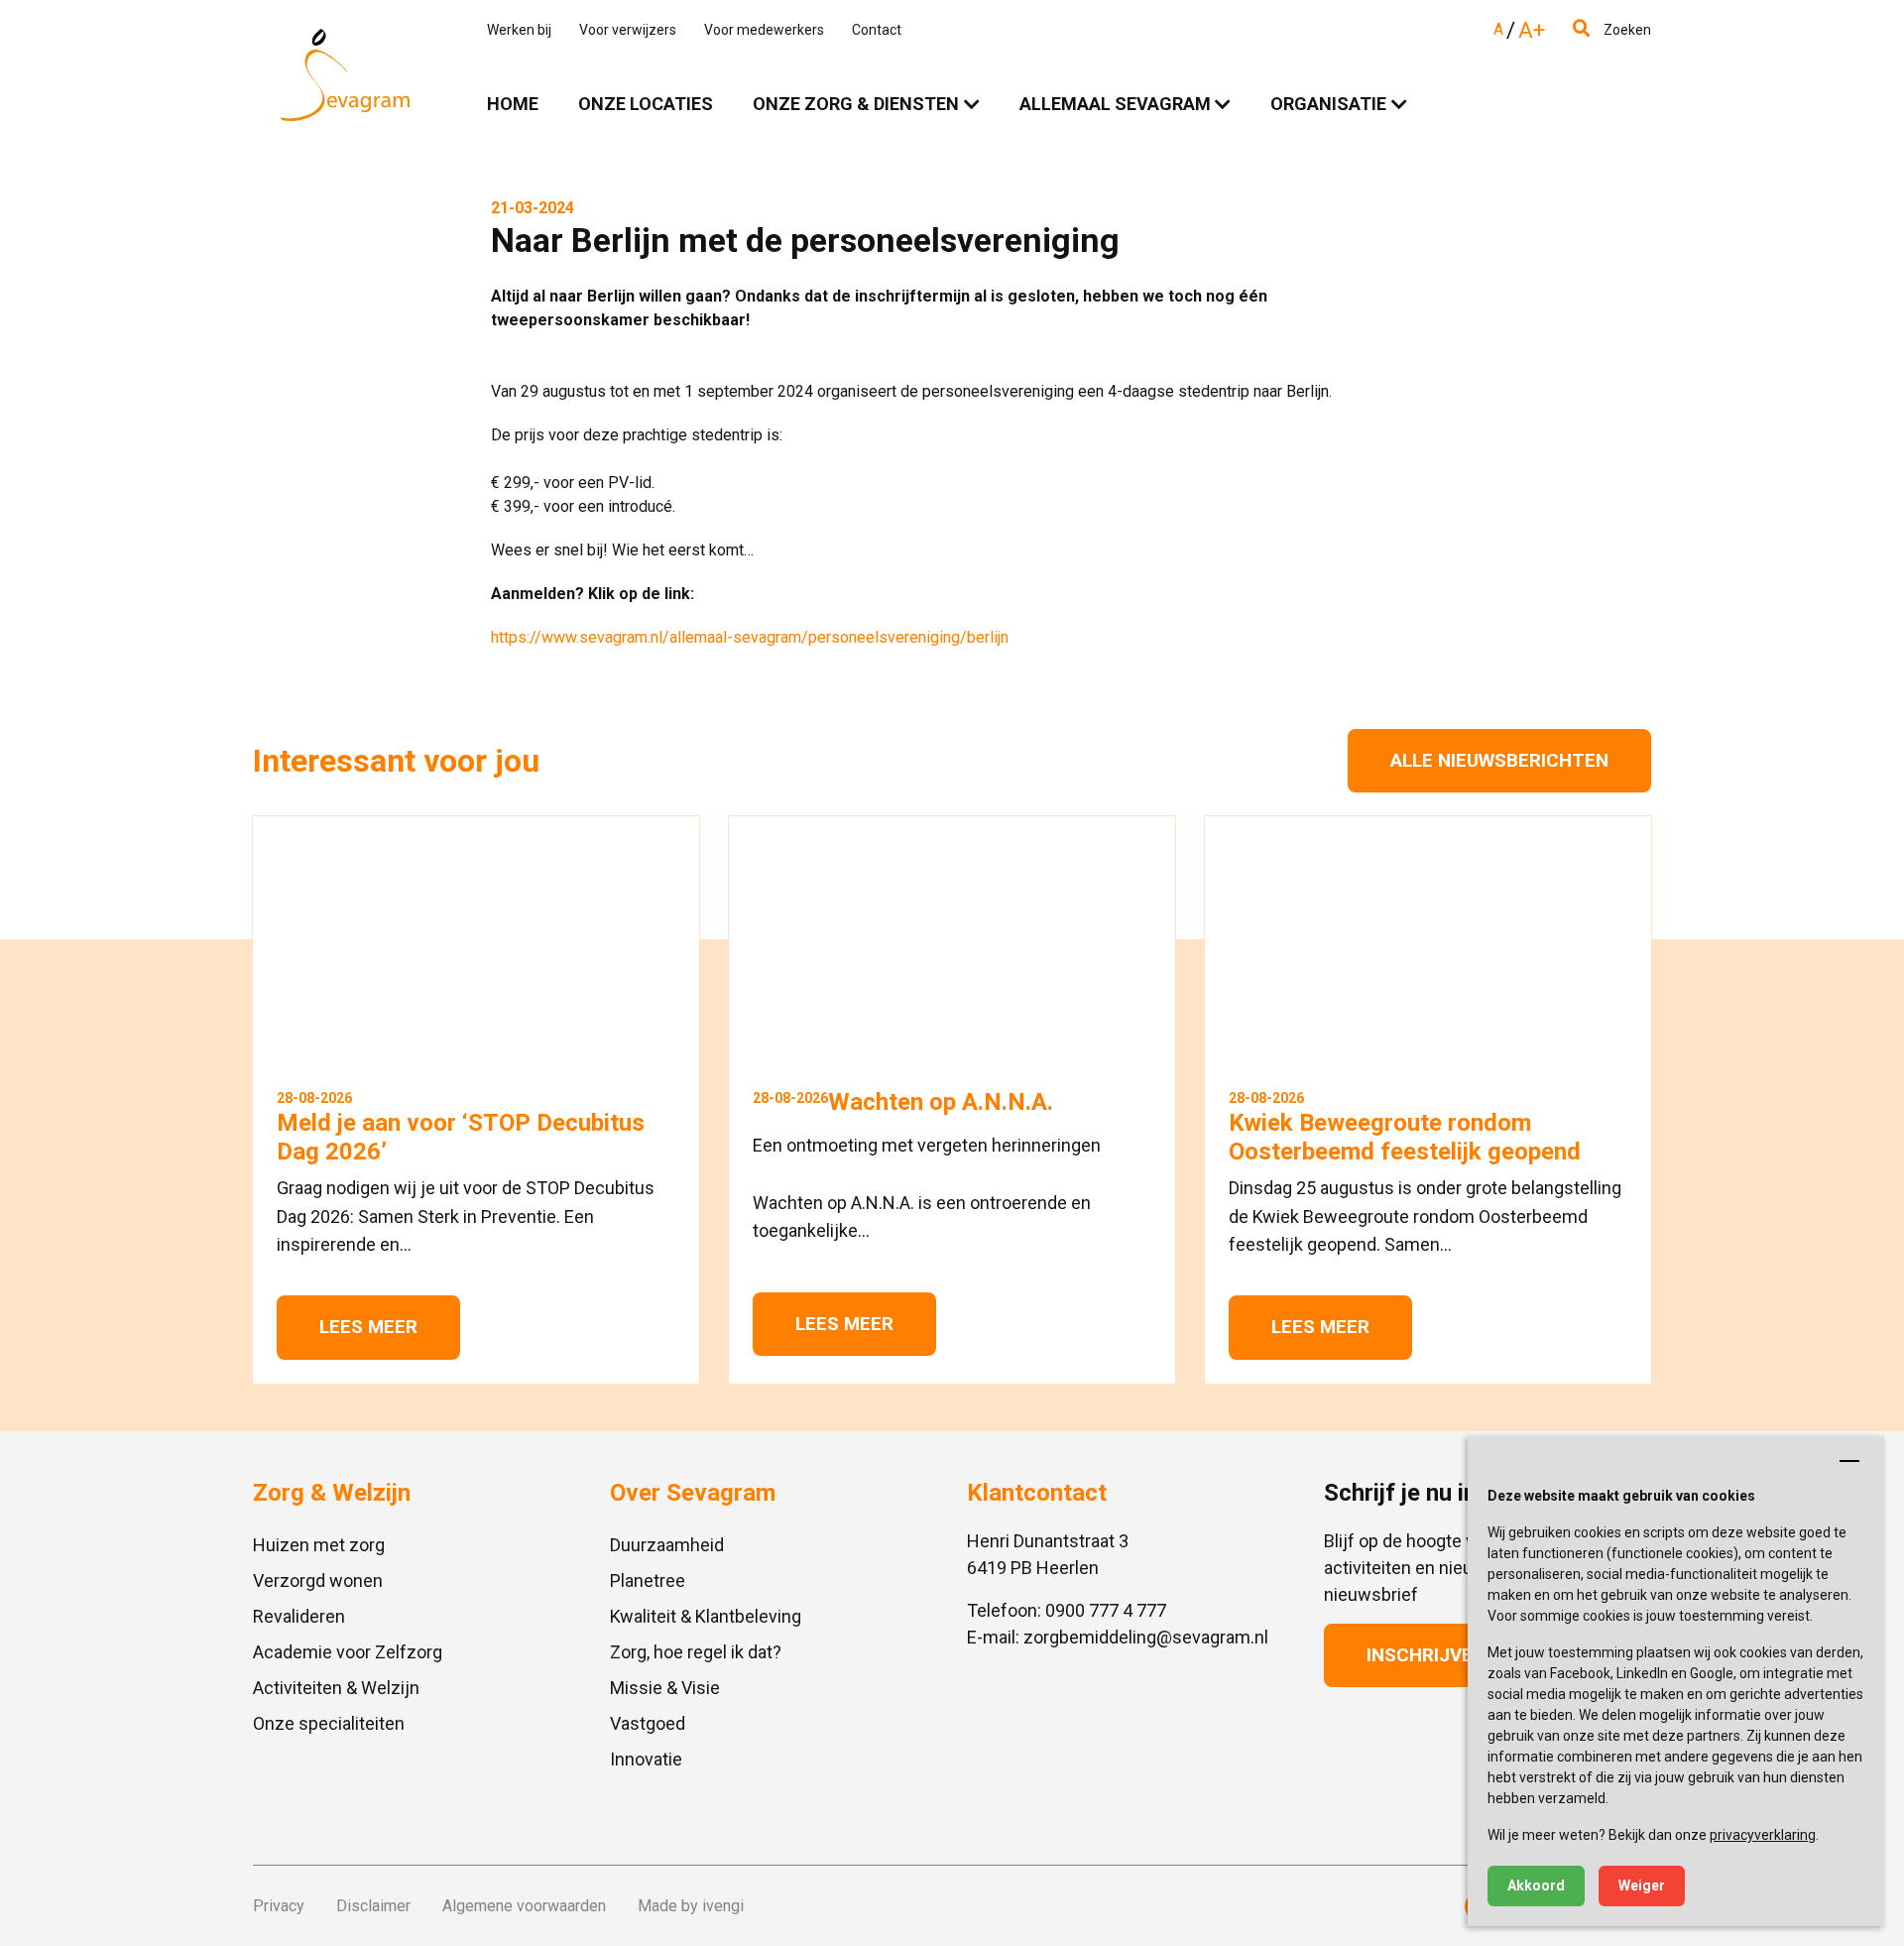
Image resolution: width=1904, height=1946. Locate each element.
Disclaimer (373, 1906)
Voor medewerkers (764, 30)
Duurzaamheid (667, 1545)
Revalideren (299, 1616)
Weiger (1642, 1885)
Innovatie (646, 1759)
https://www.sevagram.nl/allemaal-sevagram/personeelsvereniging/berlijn (750, 637)
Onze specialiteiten (329, 1723)
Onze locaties (646, 104)
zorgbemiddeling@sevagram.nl (1146, 1637)
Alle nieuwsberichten (1499, 760)
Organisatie (1328, 104)
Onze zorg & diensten (856, 104)
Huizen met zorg (319, 1545)
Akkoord (1536, 1885)
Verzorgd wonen (318, 1581)
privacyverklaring (1763, 1835)
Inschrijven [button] (1426, 1655)
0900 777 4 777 (1106, 1610)
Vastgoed (648, 1723)
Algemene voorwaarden (524, 1906)
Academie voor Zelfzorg (348, 1652)
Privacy (279, 1906)
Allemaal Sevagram (1115, 104)
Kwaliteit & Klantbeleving (706, 1616)
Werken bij (519, 30)
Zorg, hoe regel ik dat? (696, 1652)
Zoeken (1626, 30)
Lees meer (368, 1327)
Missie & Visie (665, 1688)
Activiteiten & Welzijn (336, 1688)
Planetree (648, 1581)
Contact (877, 30)
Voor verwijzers (628, 30)
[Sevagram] (345, 74)
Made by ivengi (691, 1906)
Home (513, 104)
